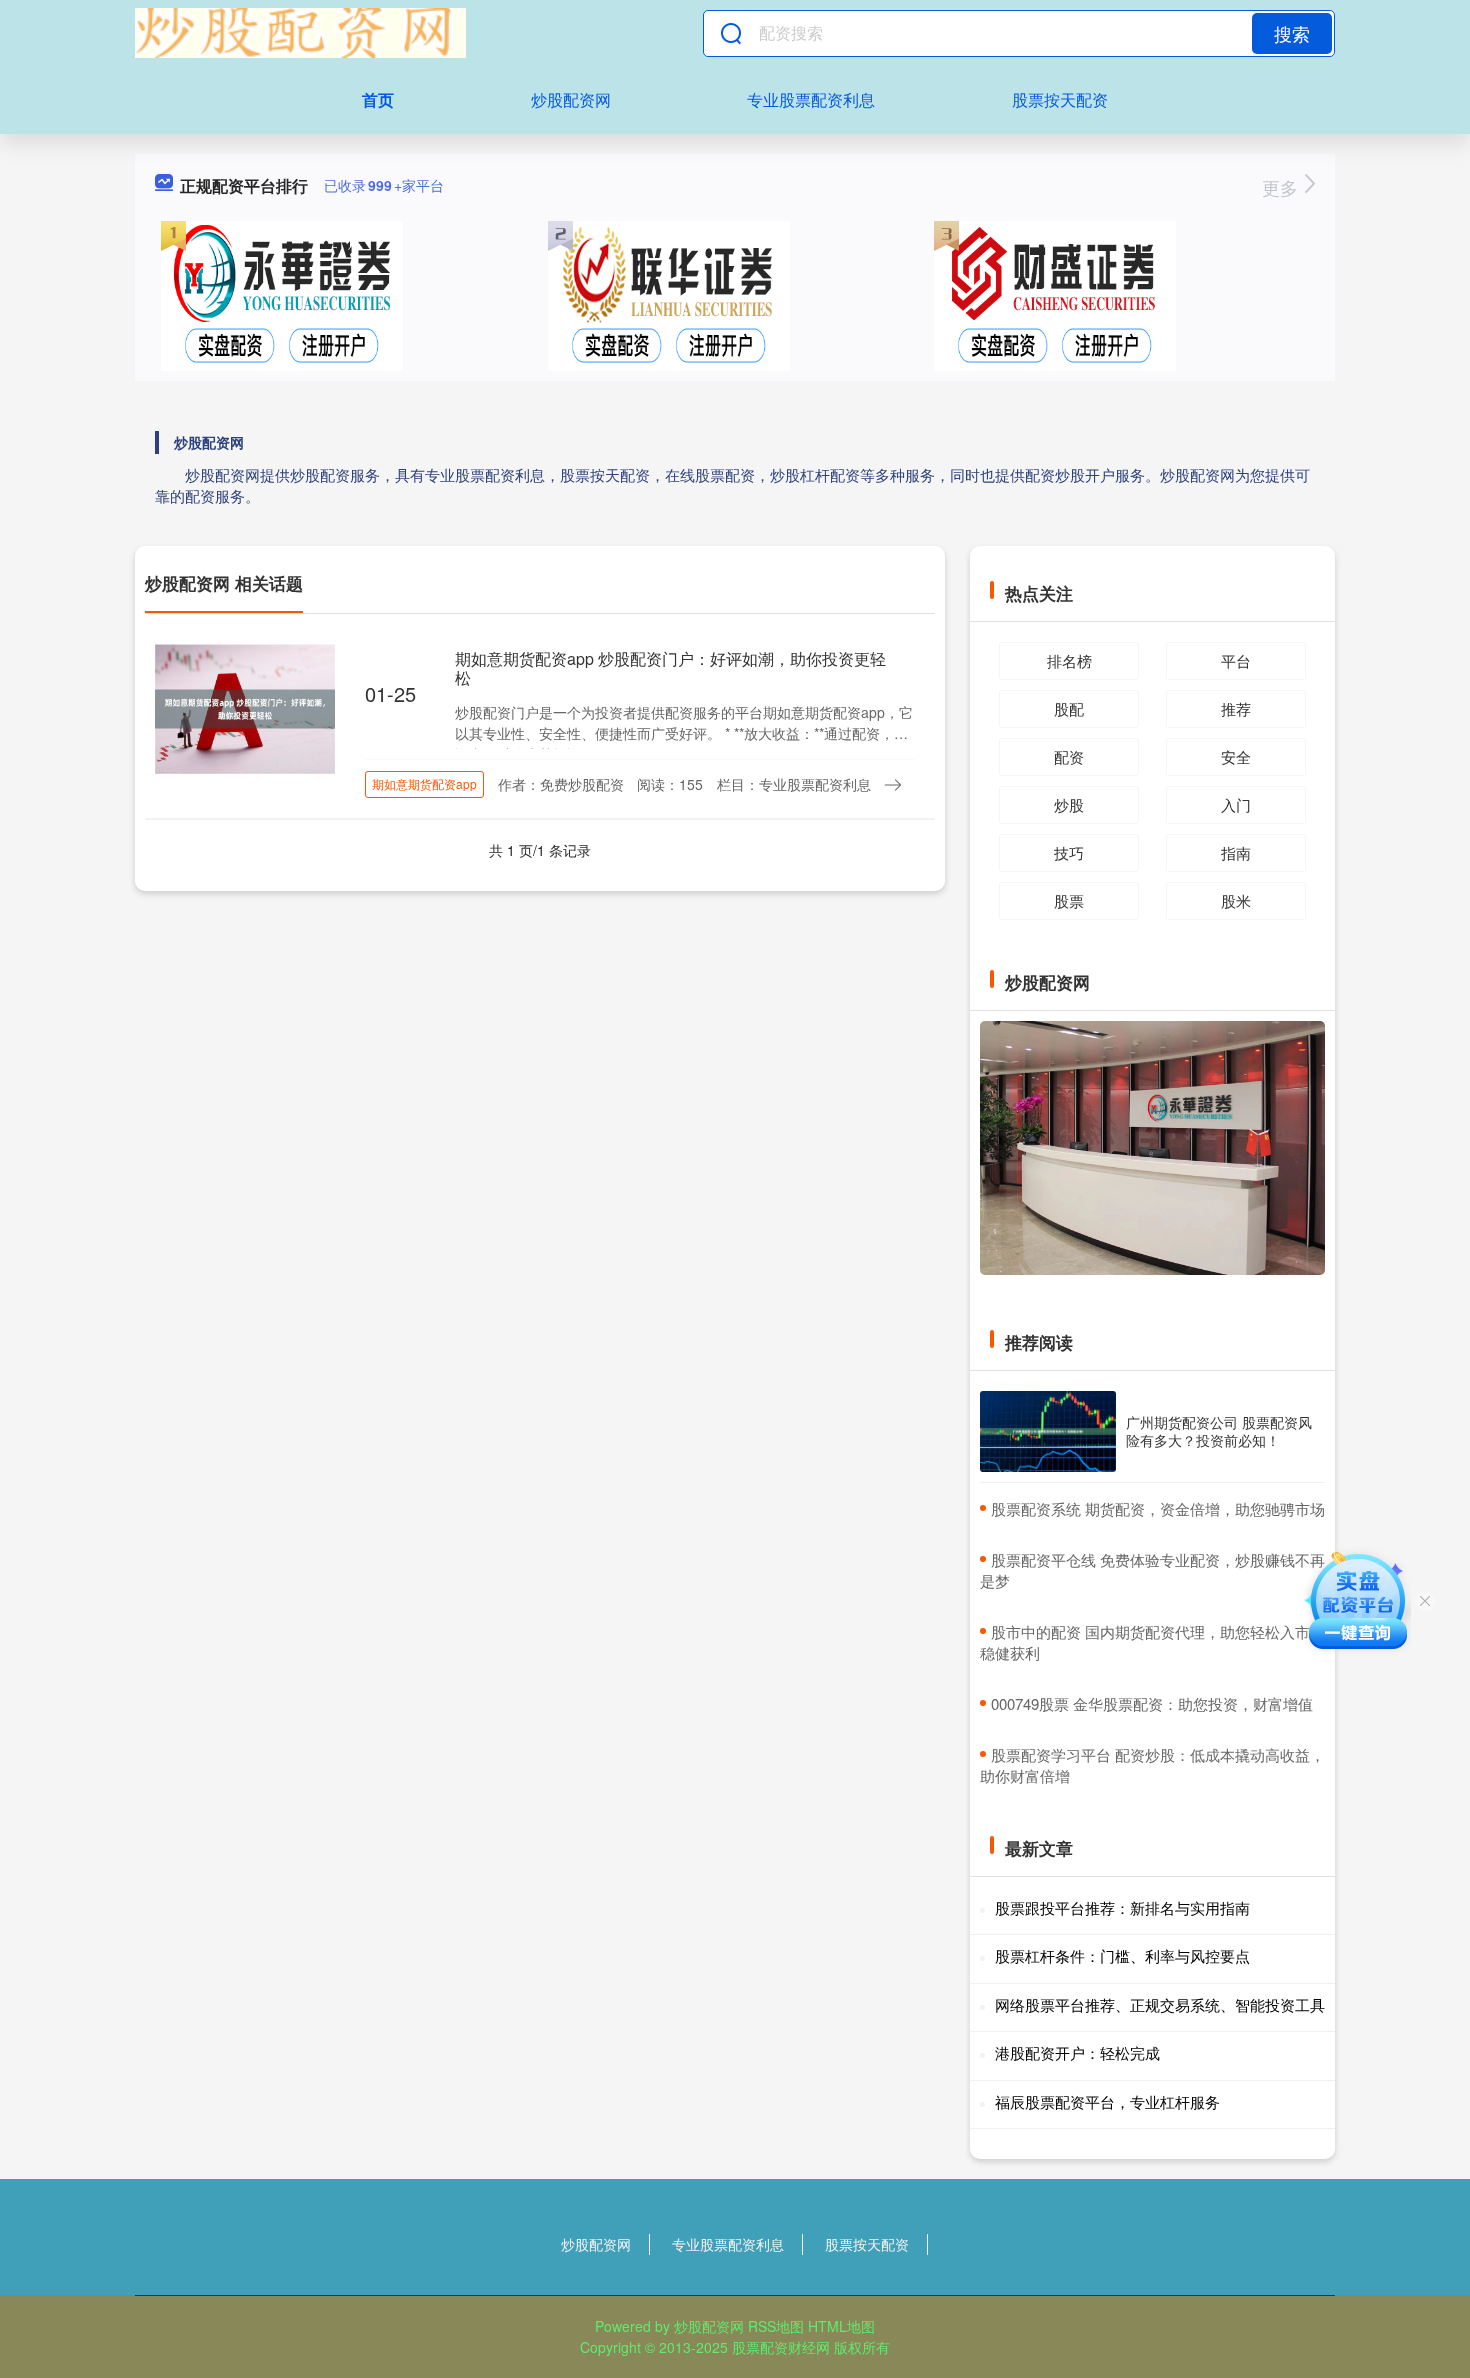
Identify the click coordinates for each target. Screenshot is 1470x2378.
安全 (1236, 756)
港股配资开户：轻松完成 (1077, 2052)
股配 (1069, 708)
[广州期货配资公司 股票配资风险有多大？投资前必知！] (1048, 1431)
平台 (1236, 660)
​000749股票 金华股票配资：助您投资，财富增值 (1152, 1703)
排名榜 (1069, 660)
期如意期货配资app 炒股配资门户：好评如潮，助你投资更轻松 (670, 668)
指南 (1236, 852)
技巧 (1069, 852)
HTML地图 (841, 2326)
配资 (1069, 756)
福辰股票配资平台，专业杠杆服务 (1107, 2101)
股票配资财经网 (781, 2347)
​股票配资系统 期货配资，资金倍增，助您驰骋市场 (1158, 1508)
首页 (378, 99)
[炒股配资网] (300, 33)
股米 (1236, 900)
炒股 (1069, 804)
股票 (1069, 900)
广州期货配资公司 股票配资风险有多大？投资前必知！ (1219, 1431)
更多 (1282, 187)
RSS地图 (776, 2326)
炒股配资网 (571, 99)
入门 (1236, 804)
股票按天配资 (1060, 99)
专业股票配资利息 (811, 99)
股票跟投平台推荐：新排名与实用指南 (1122, 1907)
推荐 (1236, 708)
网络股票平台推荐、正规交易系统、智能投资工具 (1160, 2004)
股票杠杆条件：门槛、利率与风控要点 (1122, 1955)
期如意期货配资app (424, 783)
